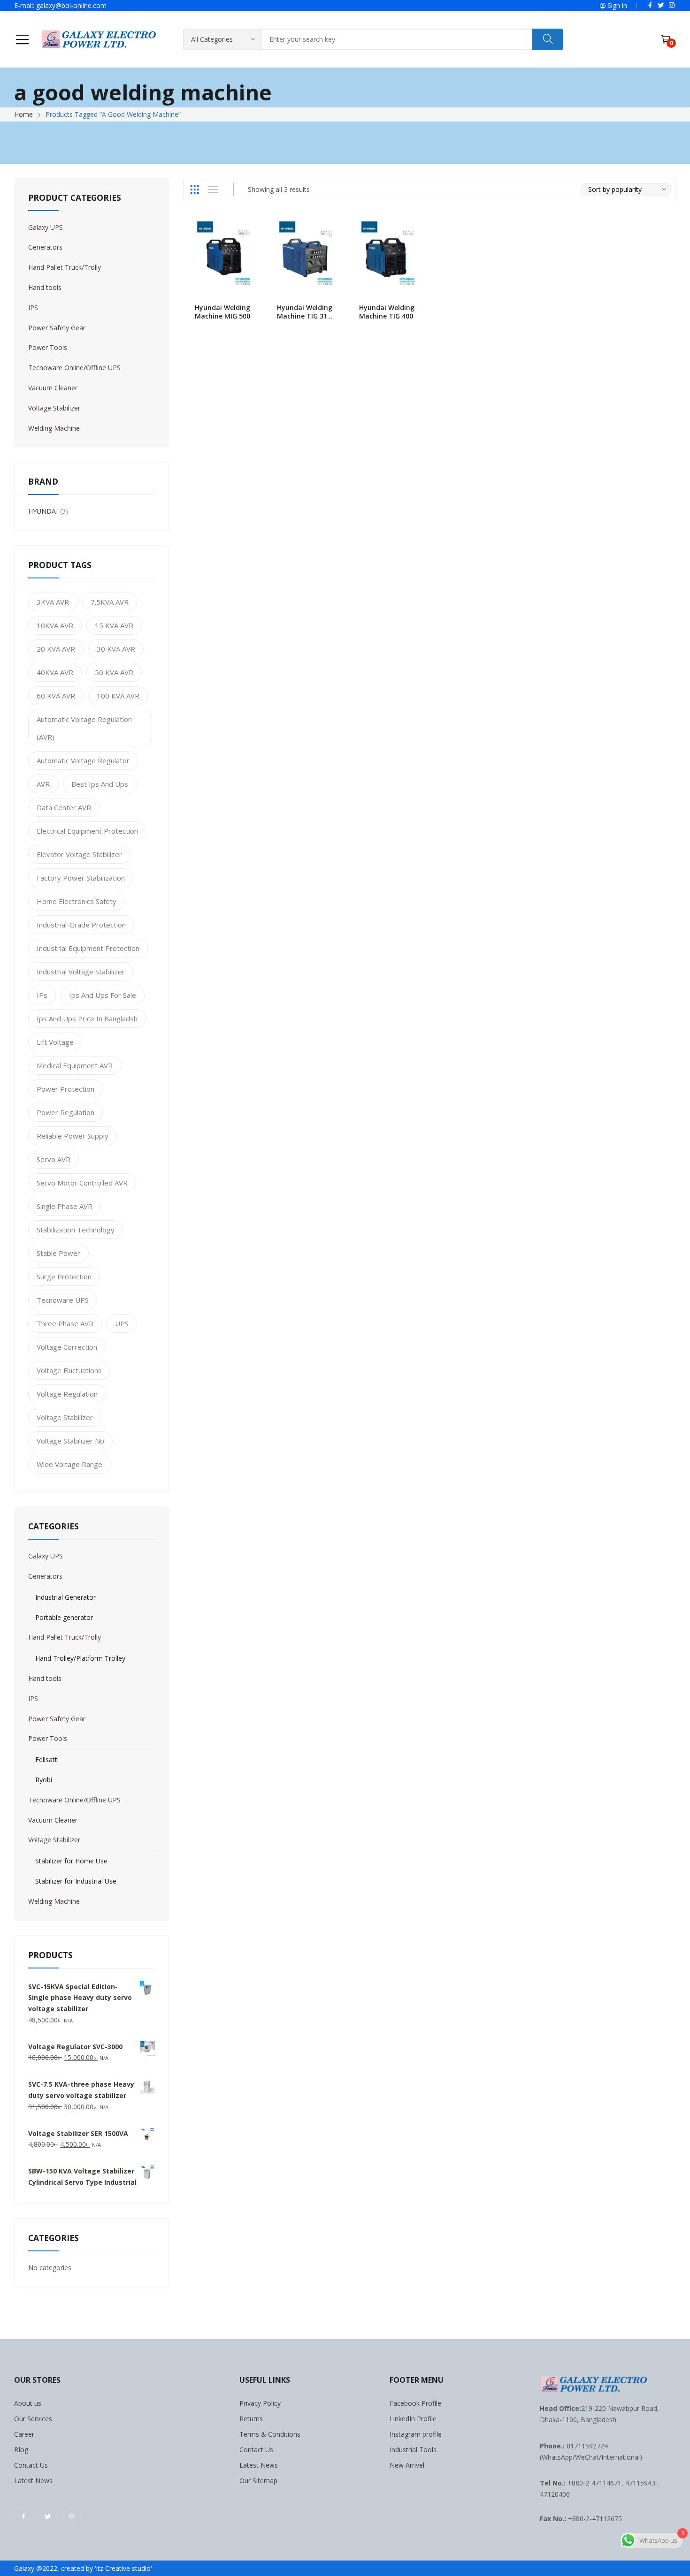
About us (28, 2403)
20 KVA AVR (56, 649)
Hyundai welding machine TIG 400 (387, 312)
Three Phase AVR (65, 1323)
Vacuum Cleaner (53, 388)
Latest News (33, 2481)
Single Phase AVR (65, 1206)
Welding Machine (54, 428)
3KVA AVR (53, 602)
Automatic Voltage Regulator (83, 760)
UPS (122, 1323)
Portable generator (64, 1617)
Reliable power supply (73, 1136)
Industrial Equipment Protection (88, 948)
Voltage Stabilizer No (70, 1441)
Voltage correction (67, 1347)
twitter (661, 5)
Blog (21, 2450)
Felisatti (47, 1759)
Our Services (33, 2419)
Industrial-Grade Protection (81, 925)
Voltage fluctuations (69, 1370)
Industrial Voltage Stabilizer (81, 972)
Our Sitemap (258, 2481)
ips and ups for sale (103, 995)
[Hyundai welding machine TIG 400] (388, 255)
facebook (650, 5)
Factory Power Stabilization (81, 878)
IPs (42, 995)
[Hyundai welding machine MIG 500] (224, 255)
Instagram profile (416, 2434)
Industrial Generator (65, 1597)
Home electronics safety (77, 901)
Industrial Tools (413, 2450)
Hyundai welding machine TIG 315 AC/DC (305, 316)
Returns (251, 2419)
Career (24, 2434)
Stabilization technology (76, 1230)
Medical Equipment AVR (75, 1065)
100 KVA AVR (118, 696)
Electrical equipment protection (87, 831)
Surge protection (64, 1277)
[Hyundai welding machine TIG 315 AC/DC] (306, 255)
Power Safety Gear (57, 328)
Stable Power (58, 1253)
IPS (33, 308)
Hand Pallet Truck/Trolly (65, 267)
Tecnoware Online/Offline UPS (74, 368)
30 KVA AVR (116, 649)
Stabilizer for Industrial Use (76, 1881)
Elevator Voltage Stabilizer (79, 854)
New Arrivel (407, 2465)
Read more (253, 311)
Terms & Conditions (270, 2434)
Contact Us (31, 2465)
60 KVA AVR (56, 696)
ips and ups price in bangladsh (87, 1018)
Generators (45, 247)
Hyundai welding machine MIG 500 (222, 312)
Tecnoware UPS (63, 1300)
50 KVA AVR (114, 672)
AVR (43, 784)
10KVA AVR (55, 625)
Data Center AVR (64, 807)
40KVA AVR (55, 672)
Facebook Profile (415, 2403)
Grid (194, 190)
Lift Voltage (55, 1042)
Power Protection (65, 1089)
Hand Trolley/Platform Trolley (80, 1658)
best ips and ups (100, 784)
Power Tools (48, 347)
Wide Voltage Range (69, 1464)
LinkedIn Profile (413, 2419)
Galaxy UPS (46, 227)
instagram (672, 5)
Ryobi (44, 1780)
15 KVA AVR (114, 625)
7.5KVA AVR (110, 602)
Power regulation (65, 1112)
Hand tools (45, 287)
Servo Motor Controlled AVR (82, 1183)
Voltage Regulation (67, 1394)
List (213, 190)
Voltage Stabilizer (54, 408)
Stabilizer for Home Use (71, 1861)
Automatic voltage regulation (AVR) (84, 728)
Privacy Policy (260, 2403)
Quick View (253, 231)
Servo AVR (54, 1159)
